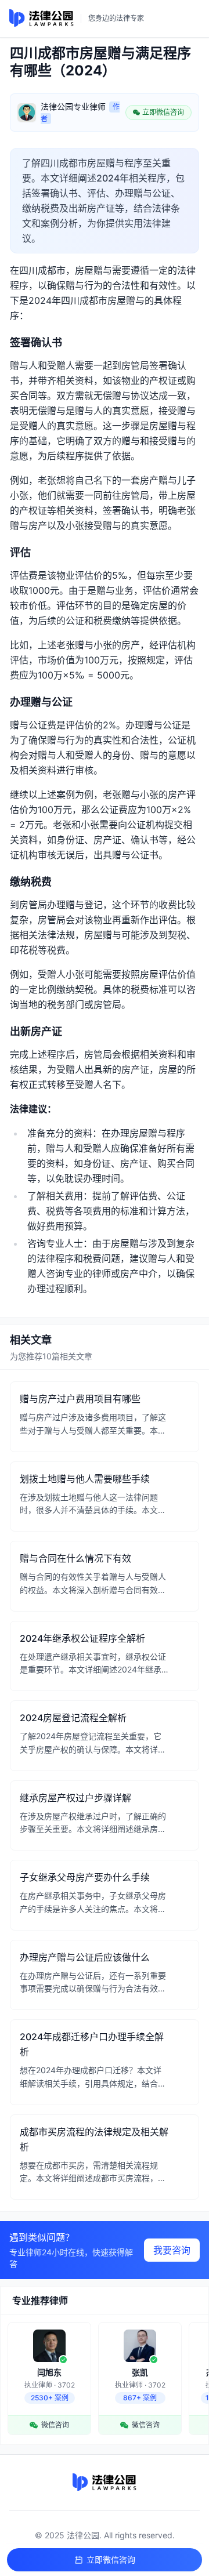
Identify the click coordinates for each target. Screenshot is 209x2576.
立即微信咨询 (111, 2559)
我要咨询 (172, 2250)
